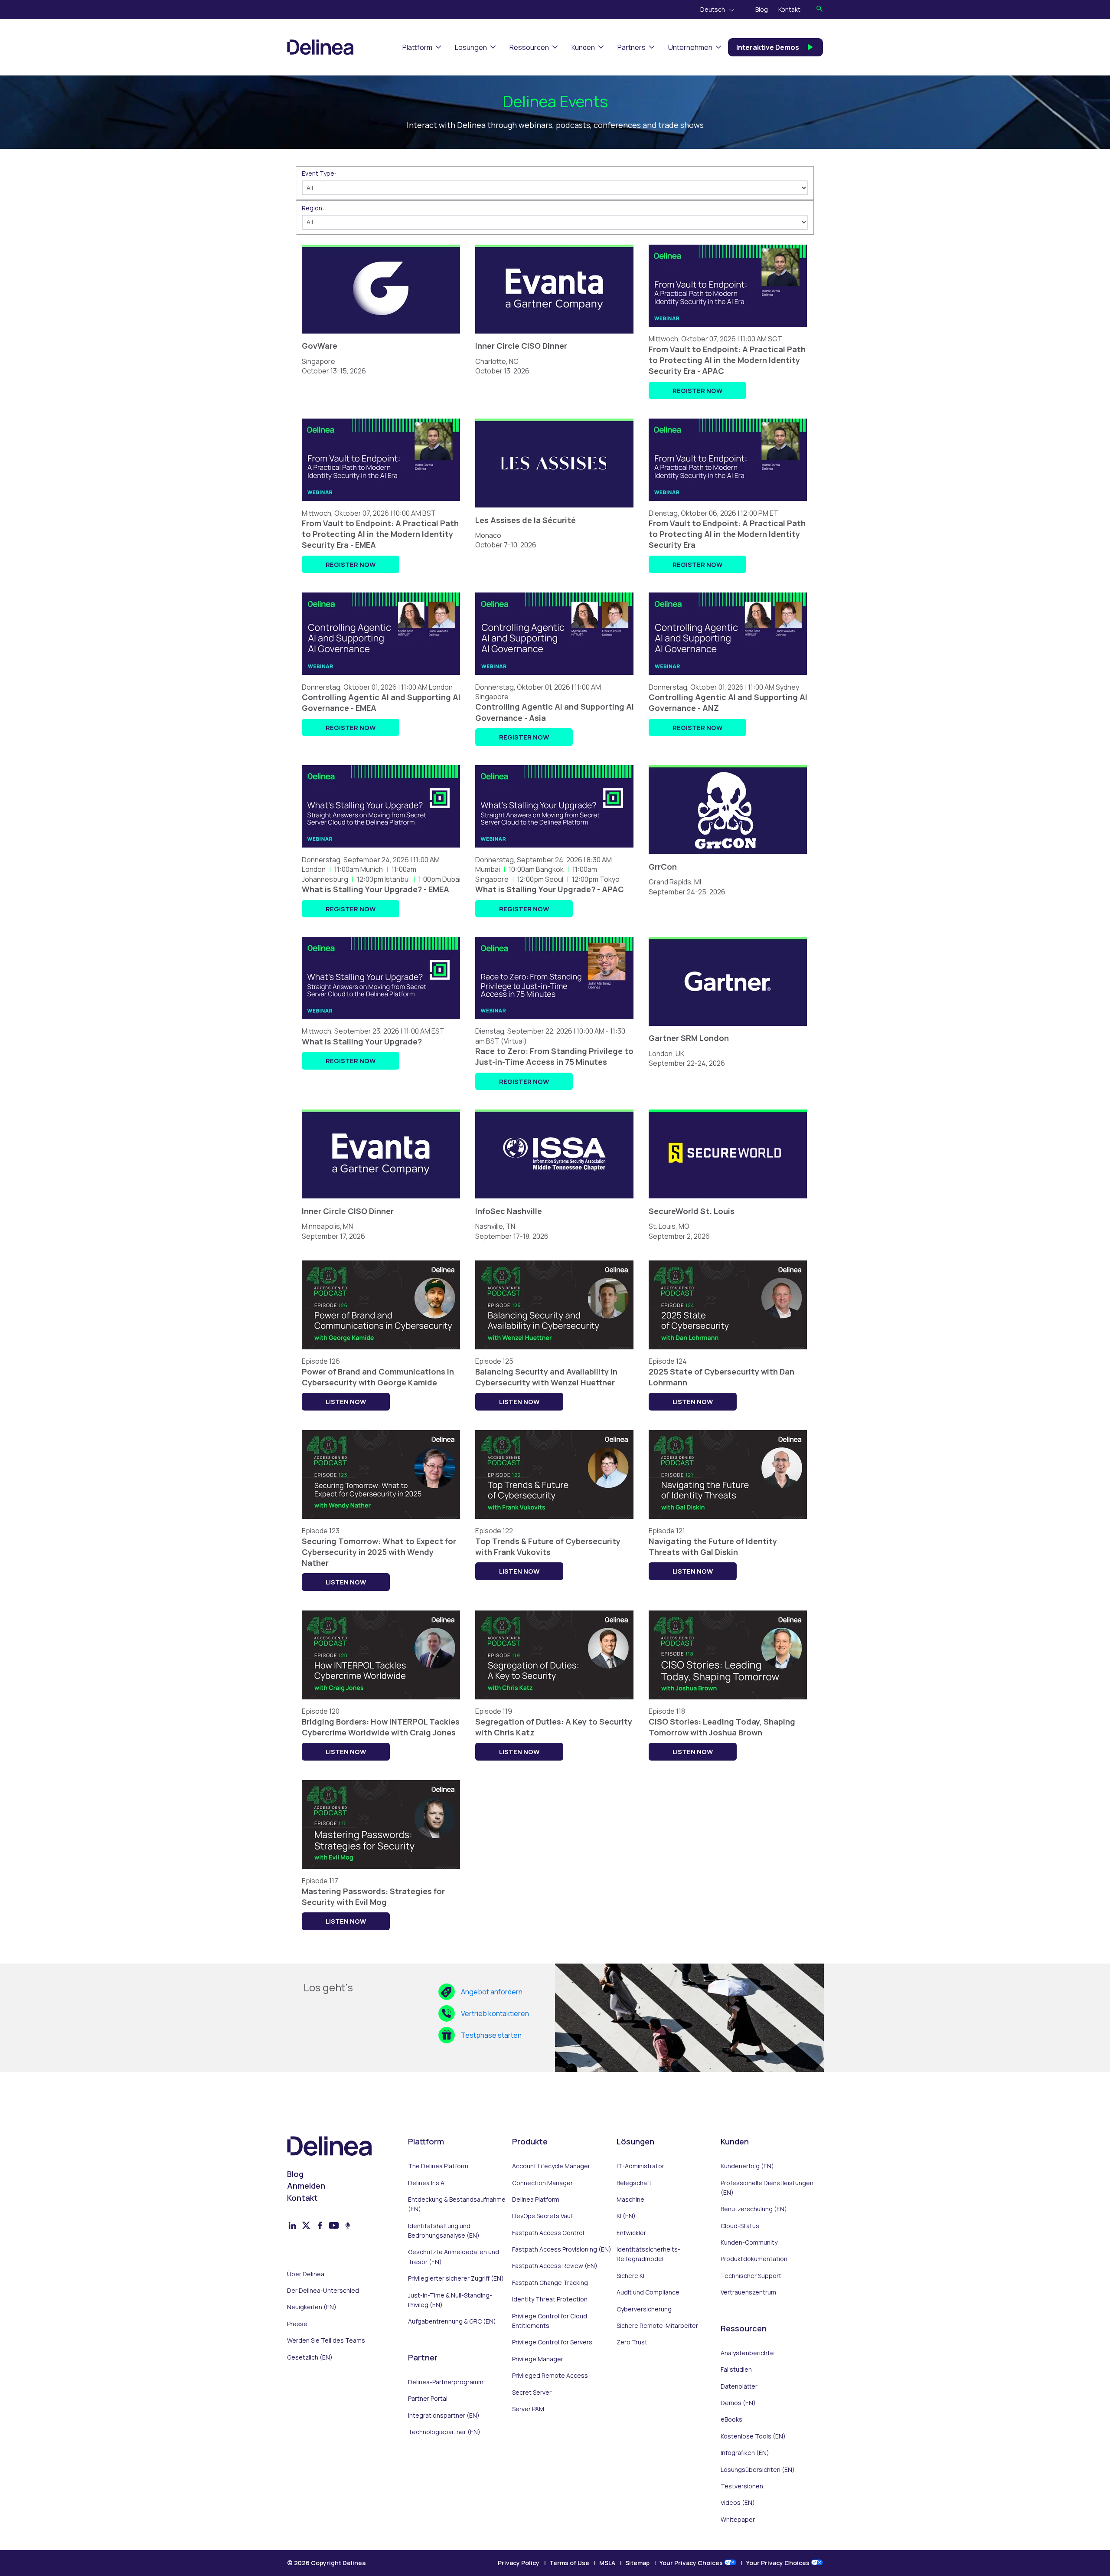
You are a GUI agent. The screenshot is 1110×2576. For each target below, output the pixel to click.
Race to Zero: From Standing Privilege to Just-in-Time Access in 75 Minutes (554, 1056)
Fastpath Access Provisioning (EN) (562, 2249)
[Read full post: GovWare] (381, 336)
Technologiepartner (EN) (444, 2432)
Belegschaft (634, 2183)
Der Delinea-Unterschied (323, 2290)
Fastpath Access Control (548, 2233)
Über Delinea (306, 2274)
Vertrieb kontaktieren (495, 2013)
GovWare (320, 346)
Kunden (583, 47)
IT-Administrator (640, 2166)
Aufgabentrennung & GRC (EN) (452, 2321)
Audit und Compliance (648, 2292)
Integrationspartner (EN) (444, 2415)
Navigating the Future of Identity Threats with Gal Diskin (713, 1547)
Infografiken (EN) (745, 2453)
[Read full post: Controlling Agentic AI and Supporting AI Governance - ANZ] (728, 677)
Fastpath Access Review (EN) (555, 2266)
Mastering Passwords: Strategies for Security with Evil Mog (373, 1897)
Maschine (630, 2199)
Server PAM (528, 2409)
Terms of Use (569, 2563)
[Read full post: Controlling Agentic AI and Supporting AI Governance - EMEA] (381, 677)
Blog (762, 9)
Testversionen (742, 2486)
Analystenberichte (747, 2353)
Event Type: (319, 173)
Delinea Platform (536, 2199)
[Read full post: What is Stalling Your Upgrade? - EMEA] (381, 850)
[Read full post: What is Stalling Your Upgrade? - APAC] (554, 850)
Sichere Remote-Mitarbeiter (657, 2326)
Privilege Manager (538, 2359)
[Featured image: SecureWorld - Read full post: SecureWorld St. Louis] (728, 1201)
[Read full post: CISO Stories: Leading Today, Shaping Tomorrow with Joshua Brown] (728, 1702)
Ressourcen (529, 47)
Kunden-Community (749, 2242)
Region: (313, 208)
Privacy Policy (519, 2563)
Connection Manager (542, 2183)
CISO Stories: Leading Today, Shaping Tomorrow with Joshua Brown (722, 1727)
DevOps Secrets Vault (543, 2216)
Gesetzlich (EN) (310, 2357)
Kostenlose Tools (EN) (753, 2436)
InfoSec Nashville (509, 1211)
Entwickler (631, 2233)
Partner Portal (428, 2398)
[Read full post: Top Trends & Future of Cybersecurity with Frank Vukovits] (554, 1521)
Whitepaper (738, 2519)
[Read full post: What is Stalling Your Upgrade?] (381, 1021)
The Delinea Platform (438, 2166)
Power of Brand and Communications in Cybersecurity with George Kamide (378, 1377)
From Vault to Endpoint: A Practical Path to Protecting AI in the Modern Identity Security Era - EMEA (380, 534)
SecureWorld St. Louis (692, 1211)
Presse (297, 2324)
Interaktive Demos (768, 47)
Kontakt (789, 9)
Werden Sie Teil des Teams (326, 2340)
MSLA (607, 2563)
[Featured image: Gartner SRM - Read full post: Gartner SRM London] (728, 1028)
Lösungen (471, 47)
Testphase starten (491, 2035)
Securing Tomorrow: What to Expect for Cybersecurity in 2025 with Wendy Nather (379, 1552)
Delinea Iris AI (427, 2183)
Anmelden (306, 2186)
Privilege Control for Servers (552, 2342)
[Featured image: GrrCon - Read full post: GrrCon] (728, 857)
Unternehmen (690, 47)
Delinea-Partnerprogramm (446, 2382)
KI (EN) (626, 2216)
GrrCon (663, 867)
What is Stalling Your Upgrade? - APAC (550, 889)
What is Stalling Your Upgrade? (362, 1041)
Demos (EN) (738, 2403)
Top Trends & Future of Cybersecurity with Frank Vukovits (548, 1547)
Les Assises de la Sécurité (526, 520)
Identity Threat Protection (550, 2299)
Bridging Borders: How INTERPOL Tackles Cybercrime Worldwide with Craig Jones (381, 1727)
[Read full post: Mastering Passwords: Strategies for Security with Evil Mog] (381, 1871)
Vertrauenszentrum (748, 2292)
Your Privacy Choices (692, 2563)
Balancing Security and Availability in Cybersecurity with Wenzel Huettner (546, 1377)
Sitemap (637, 2563)
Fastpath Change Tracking (550, 2283)
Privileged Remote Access (550, 2375)
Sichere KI (630, 2276)
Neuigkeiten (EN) (312, 2307)
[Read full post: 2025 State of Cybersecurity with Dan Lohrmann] (728, 1352)
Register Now (697, 390)
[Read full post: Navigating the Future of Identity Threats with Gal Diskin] (728, 1521)
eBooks (731, 2419)
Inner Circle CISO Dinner (521, 346)
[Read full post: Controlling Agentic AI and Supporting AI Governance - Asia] (554, 677)
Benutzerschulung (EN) (754, 2209)
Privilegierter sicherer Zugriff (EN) (456, 2278)
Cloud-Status (740, 2226)
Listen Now (346, 1401)
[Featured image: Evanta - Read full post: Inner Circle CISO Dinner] (554, 336)
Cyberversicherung (644, 2309)
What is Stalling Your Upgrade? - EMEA (375, 889)
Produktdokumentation (754, 2259)
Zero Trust (632, 2342)
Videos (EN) (738, 2502)
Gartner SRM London (689, 1038)
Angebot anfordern (492, 1992)
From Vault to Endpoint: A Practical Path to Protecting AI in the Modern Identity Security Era (727, 534)
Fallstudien (736, 2369)
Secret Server (532, 2392)
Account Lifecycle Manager (551, 2166)
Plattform (417, 47)
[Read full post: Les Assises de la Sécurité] (554, 510)
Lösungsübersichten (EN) (758, 2470)
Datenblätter (739, 2386)
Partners (632, 47)
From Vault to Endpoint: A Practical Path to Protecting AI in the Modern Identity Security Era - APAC (727, 360)
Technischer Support (751, 2276)
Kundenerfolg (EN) (747, 2166)
